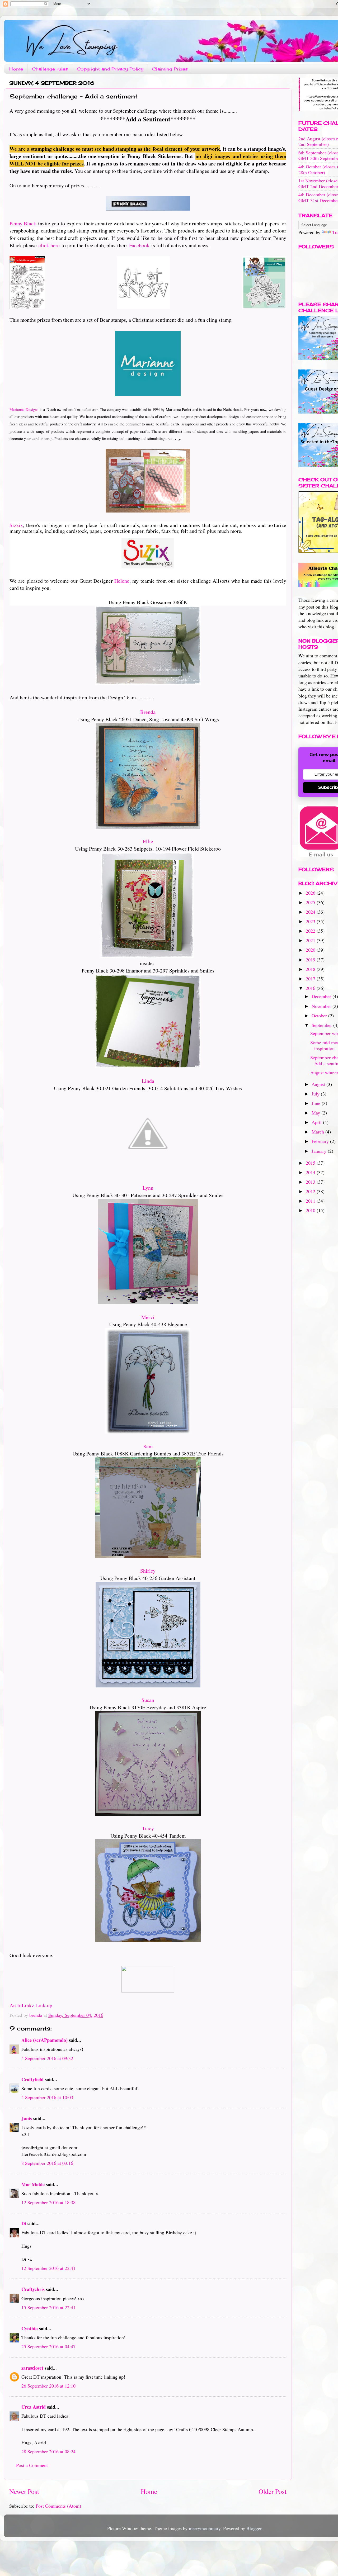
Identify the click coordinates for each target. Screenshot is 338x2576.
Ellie (148, 841)
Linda (148, 1081)
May (316, 1113)
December (322, 996)
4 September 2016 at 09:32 (47, 2058)
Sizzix (16, 525)
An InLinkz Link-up (31, 2005)
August (319, 1084)
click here (49, 245)
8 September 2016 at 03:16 (47, 2163)
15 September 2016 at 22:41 (48, 2307)
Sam (148, 1446)
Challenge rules (50, 69)
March (318, 1132)
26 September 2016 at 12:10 (48, 2386)
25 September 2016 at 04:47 (48, 2346)
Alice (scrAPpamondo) (44, 2040)
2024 (311, 912)
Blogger (254, 2528)
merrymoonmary (205, 2528)
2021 (311, 940)
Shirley (148, 1571)
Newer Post (24, 2491)
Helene (122, 581)
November (322, 1006)
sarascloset (32, 2368)
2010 (311, 1210)
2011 (311, 1201)
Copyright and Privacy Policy (110, 69)
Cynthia (30, 2328)
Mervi (148, 1317)
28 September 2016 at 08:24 (48, 2451)
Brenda (148, 712)
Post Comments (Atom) (58, 2506)
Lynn (148, 1188)
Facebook (139, 245)
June (317, 1103)
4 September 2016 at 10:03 (47, 2097)
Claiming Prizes (170, 69)
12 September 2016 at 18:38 (48, 2202)
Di (24, 2223)
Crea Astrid (34, 2407)
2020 (311, 950)
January (320, 1151)
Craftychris (33, 2289)
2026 (311, 893)
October (320, 1016)
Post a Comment (32, 2465)
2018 (311, 969)
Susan (148, 1700)
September (322, 1025)
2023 (311, 921)
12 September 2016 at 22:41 (48, 2268)
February (321, 1141)
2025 (311, 902)
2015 (311, 1163)
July (316, 1094)
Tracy (148, 1828)
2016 (311, 988)
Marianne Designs (24, 409)
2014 (311, 1172)
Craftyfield (32, 2079)
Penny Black (23, 223)
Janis (27, 2118)
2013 (311, 1182)
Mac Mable (33, 2184)
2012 (311, 1191)
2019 (311, 960)
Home (16, 69)
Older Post (273, 2491)
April (317, 1122)
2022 (311, 931)
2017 (311, 979)
